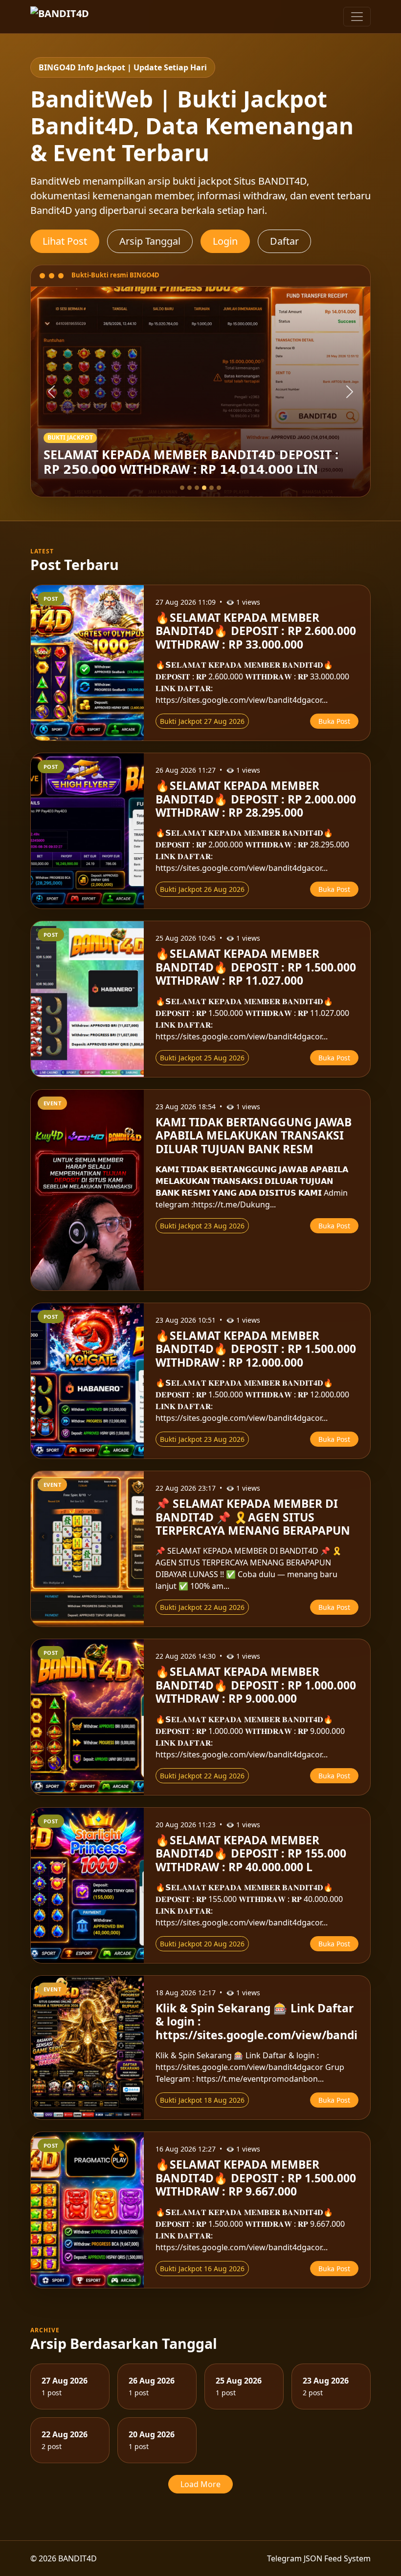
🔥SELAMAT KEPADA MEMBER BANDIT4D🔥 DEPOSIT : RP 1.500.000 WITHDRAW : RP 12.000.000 (256, 1349)
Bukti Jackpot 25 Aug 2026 (202, 1058)
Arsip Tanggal (150, 241)
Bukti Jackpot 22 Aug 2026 (202, 1607)
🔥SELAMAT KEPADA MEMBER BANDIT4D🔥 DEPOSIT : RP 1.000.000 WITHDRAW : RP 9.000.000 (256, 1685)
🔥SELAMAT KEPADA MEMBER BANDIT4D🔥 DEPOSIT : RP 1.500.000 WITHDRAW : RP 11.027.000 (256, 967)
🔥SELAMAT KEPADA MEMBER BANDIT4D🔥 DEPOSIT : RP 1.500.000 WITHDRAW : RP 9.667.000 (256, 2178)
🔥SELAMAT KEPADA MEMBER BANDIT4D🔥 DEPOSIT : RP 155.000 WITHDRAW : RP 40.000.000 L (251, 1854)
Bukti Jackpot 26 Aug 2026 (202, 889)
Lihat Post (65, 241)
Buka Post (334, 721)
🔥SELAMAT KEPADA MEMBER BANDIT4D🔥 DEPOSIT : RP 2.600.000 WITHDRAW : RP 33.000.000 (256, 631)
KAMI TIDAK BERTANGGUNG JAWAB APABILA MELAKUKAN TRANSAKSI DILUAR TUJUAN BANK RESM (254, 1136)
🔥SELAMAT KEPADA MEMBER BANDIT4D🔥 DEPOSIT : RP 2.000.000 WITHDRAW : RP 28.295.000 (256, 799)
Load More (200, 2484)
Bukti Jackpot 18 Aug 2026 (202, 2100)
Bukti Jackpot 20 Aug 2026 (202, 1944)
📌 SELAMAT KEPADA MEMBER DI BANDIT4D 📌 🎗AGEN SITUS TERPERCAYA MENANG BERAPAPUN (253, 1517)
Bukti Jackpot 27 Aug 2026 (202, 721)
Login (225, 241)
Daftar (284, 241)
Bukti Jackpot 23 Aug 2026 (202, 1226)
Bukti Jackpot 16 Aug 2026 (202, 2269)
